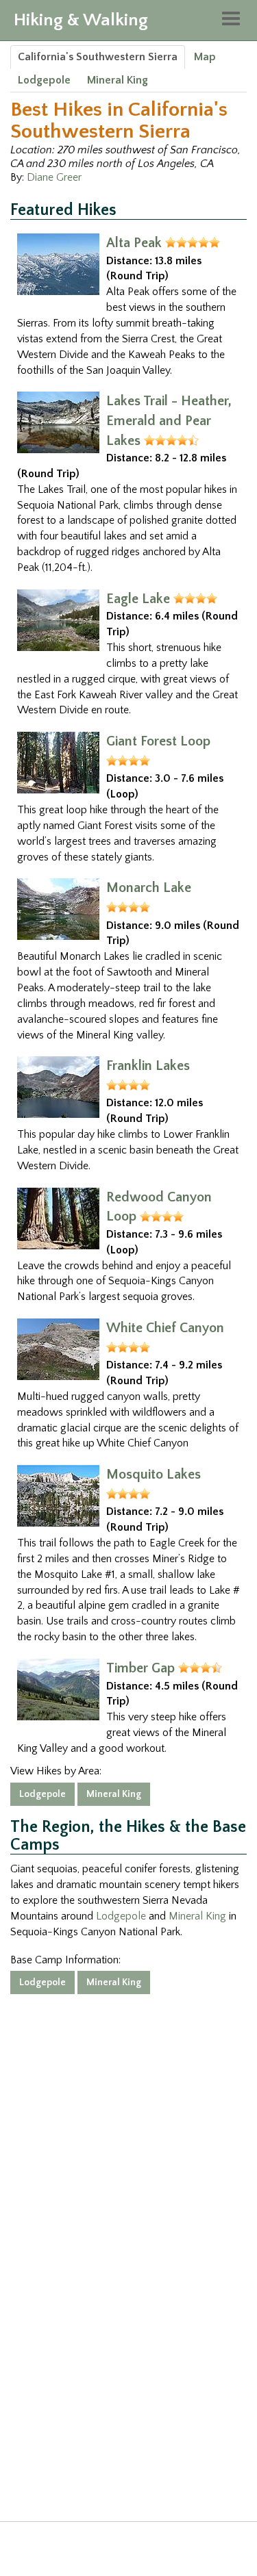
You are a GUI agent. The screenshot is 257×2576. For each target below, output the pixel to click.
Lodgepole (44, 80)
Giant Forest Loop (158, 741)
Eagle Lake (138, 599)
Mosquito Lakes (154, 1475)
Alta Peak (134, 243)
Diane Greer (54, 177)
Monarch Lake (149, 888)
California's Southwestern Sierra (98, 57)
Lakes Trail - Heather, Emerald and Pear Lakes (169, 421)
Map (205, 57)
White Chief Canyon (165, 1328)
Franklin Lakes (148, 1066)
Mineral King (118, 80)
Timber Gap (140, 1668)
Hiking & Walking (81, 20)
